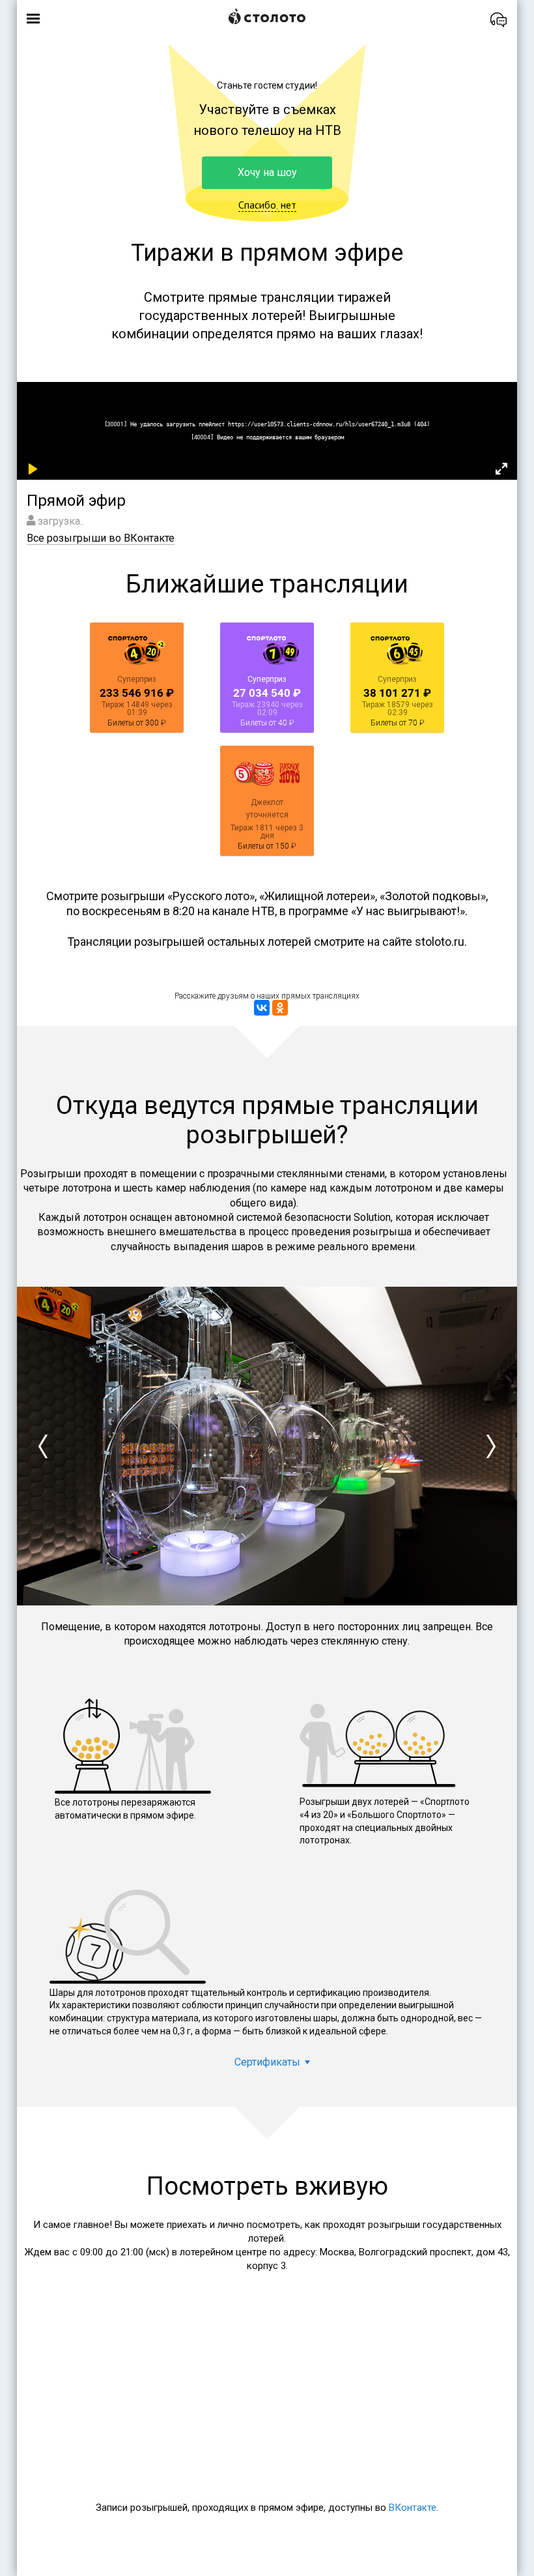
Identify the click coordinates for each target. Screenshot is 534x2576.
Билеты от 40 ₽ (267, 723)
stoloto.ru (440, 942)
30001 (116, 424)
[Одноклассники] (280, 1008)
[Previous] (43, 1446)
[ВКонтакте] (262, 1008)
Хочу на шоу (267, 172)
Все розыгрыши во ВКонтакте (101, 538)
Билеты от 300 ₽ (137, 723)
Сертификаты (267, 2062)
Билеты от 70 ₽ (398, 723)
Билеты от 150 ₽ (267, 846)
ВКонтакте (413, 2508)
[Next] (491, 1446)
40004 (202, 437)
